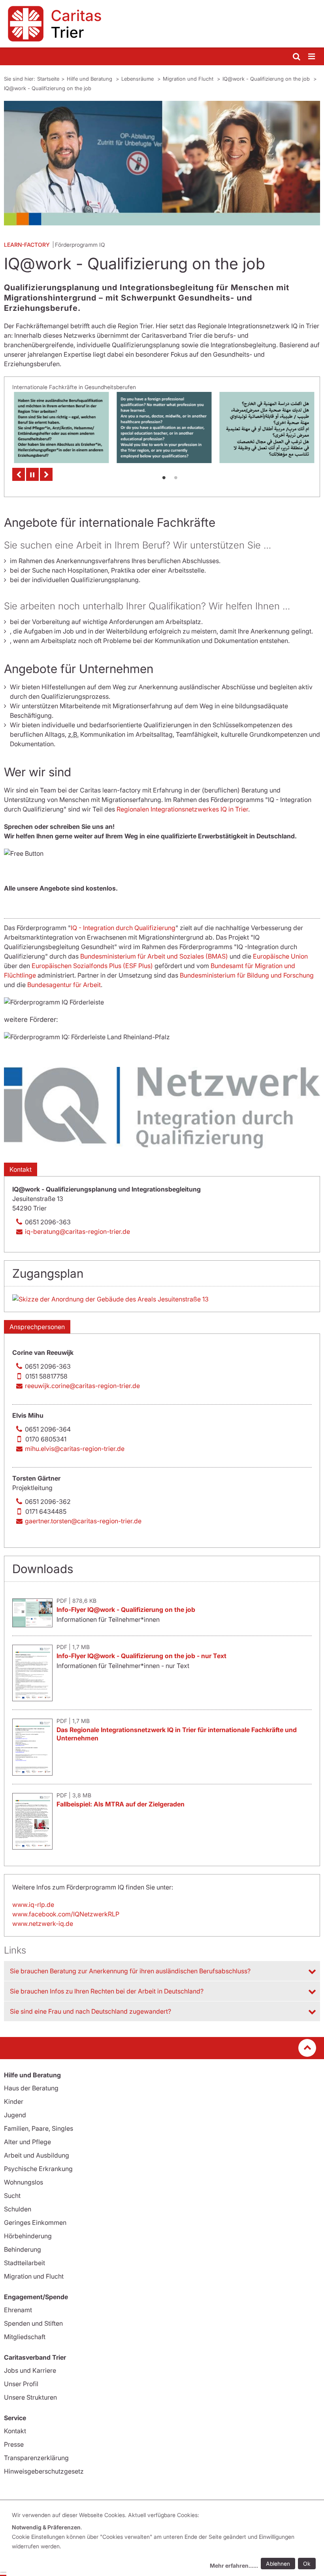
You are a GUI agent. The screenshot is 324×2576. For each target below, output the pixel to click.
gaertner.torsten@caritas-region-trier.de (83, 1521)
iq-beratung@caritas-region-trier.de (77, 1231)
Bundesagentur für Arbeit (64, 985)
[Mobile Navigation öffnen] (312, 57)
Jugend (15, 2115)
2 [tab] (176, 477)
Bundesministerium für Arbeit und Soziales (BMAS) (154, 956)
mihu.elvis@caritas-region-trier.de (75, 1449)
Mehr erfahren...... (234, 2566)
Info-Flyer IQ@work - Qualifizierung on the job (126, 1610)
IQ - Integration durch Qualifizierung (123, 928)
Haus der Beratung (31, 2088)
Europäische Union (280, 956)
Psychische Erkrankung (38, 2169)
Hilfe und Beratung (90, 79)
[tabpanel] (60, 427)
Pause (32, 474)
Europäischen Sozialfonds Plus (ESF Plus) (92, 966)
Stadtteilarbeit (24, 2263)
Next (46, 474)
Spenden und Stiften (33, 2323)
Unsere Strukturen (30, 2397)
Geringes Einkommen (35, 2222)
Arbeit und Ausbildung (37, 2155)
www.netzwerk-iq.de (43, 1923)
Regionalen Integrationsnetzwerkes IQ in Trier (182, 809)
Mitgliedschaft (25, 2337)
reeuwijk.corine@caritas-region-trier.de (82, 1386)
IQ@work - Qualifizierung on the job (267, 79)
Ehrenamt (18, 2310)
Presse (14, 2444)
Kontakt (21, 1169)
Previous (19, 474)
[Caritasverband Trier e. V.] (162, 24)
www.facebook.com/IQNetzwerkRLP (66, 1914)
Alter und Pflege (27, 2142)
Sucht (12, 2196)
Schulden (18, 2209)
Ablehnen (278, 2564)
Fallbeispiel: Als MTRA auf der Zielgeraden (121, 1804)
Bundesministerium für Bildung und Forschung (247, 975)
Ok (307, 2564)
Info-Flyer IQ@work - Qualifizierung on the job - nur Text (141, 1656)
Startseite (48, 79)
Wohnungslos (24, 2182)
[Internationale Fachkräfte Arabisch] (265, 427)
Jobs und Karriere (30, 2370)
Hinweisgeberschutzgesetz (44, 2471)
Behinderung (23, 2249)
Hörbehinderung (28, 2236)
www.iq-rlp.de (33, 1905)
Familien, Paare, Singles (39, 2128)
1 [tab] (164, 477)
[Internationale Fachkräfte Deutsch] (60, 427)
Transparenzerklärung (36, 2458)
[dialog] (165, 2541)
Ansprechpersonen (37, 1327)
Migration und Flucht (189, 79)
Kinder (14, 2101)
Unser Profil (21, 2384)
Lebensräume (138, 79)
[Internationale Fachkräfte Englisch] (162, 427)
